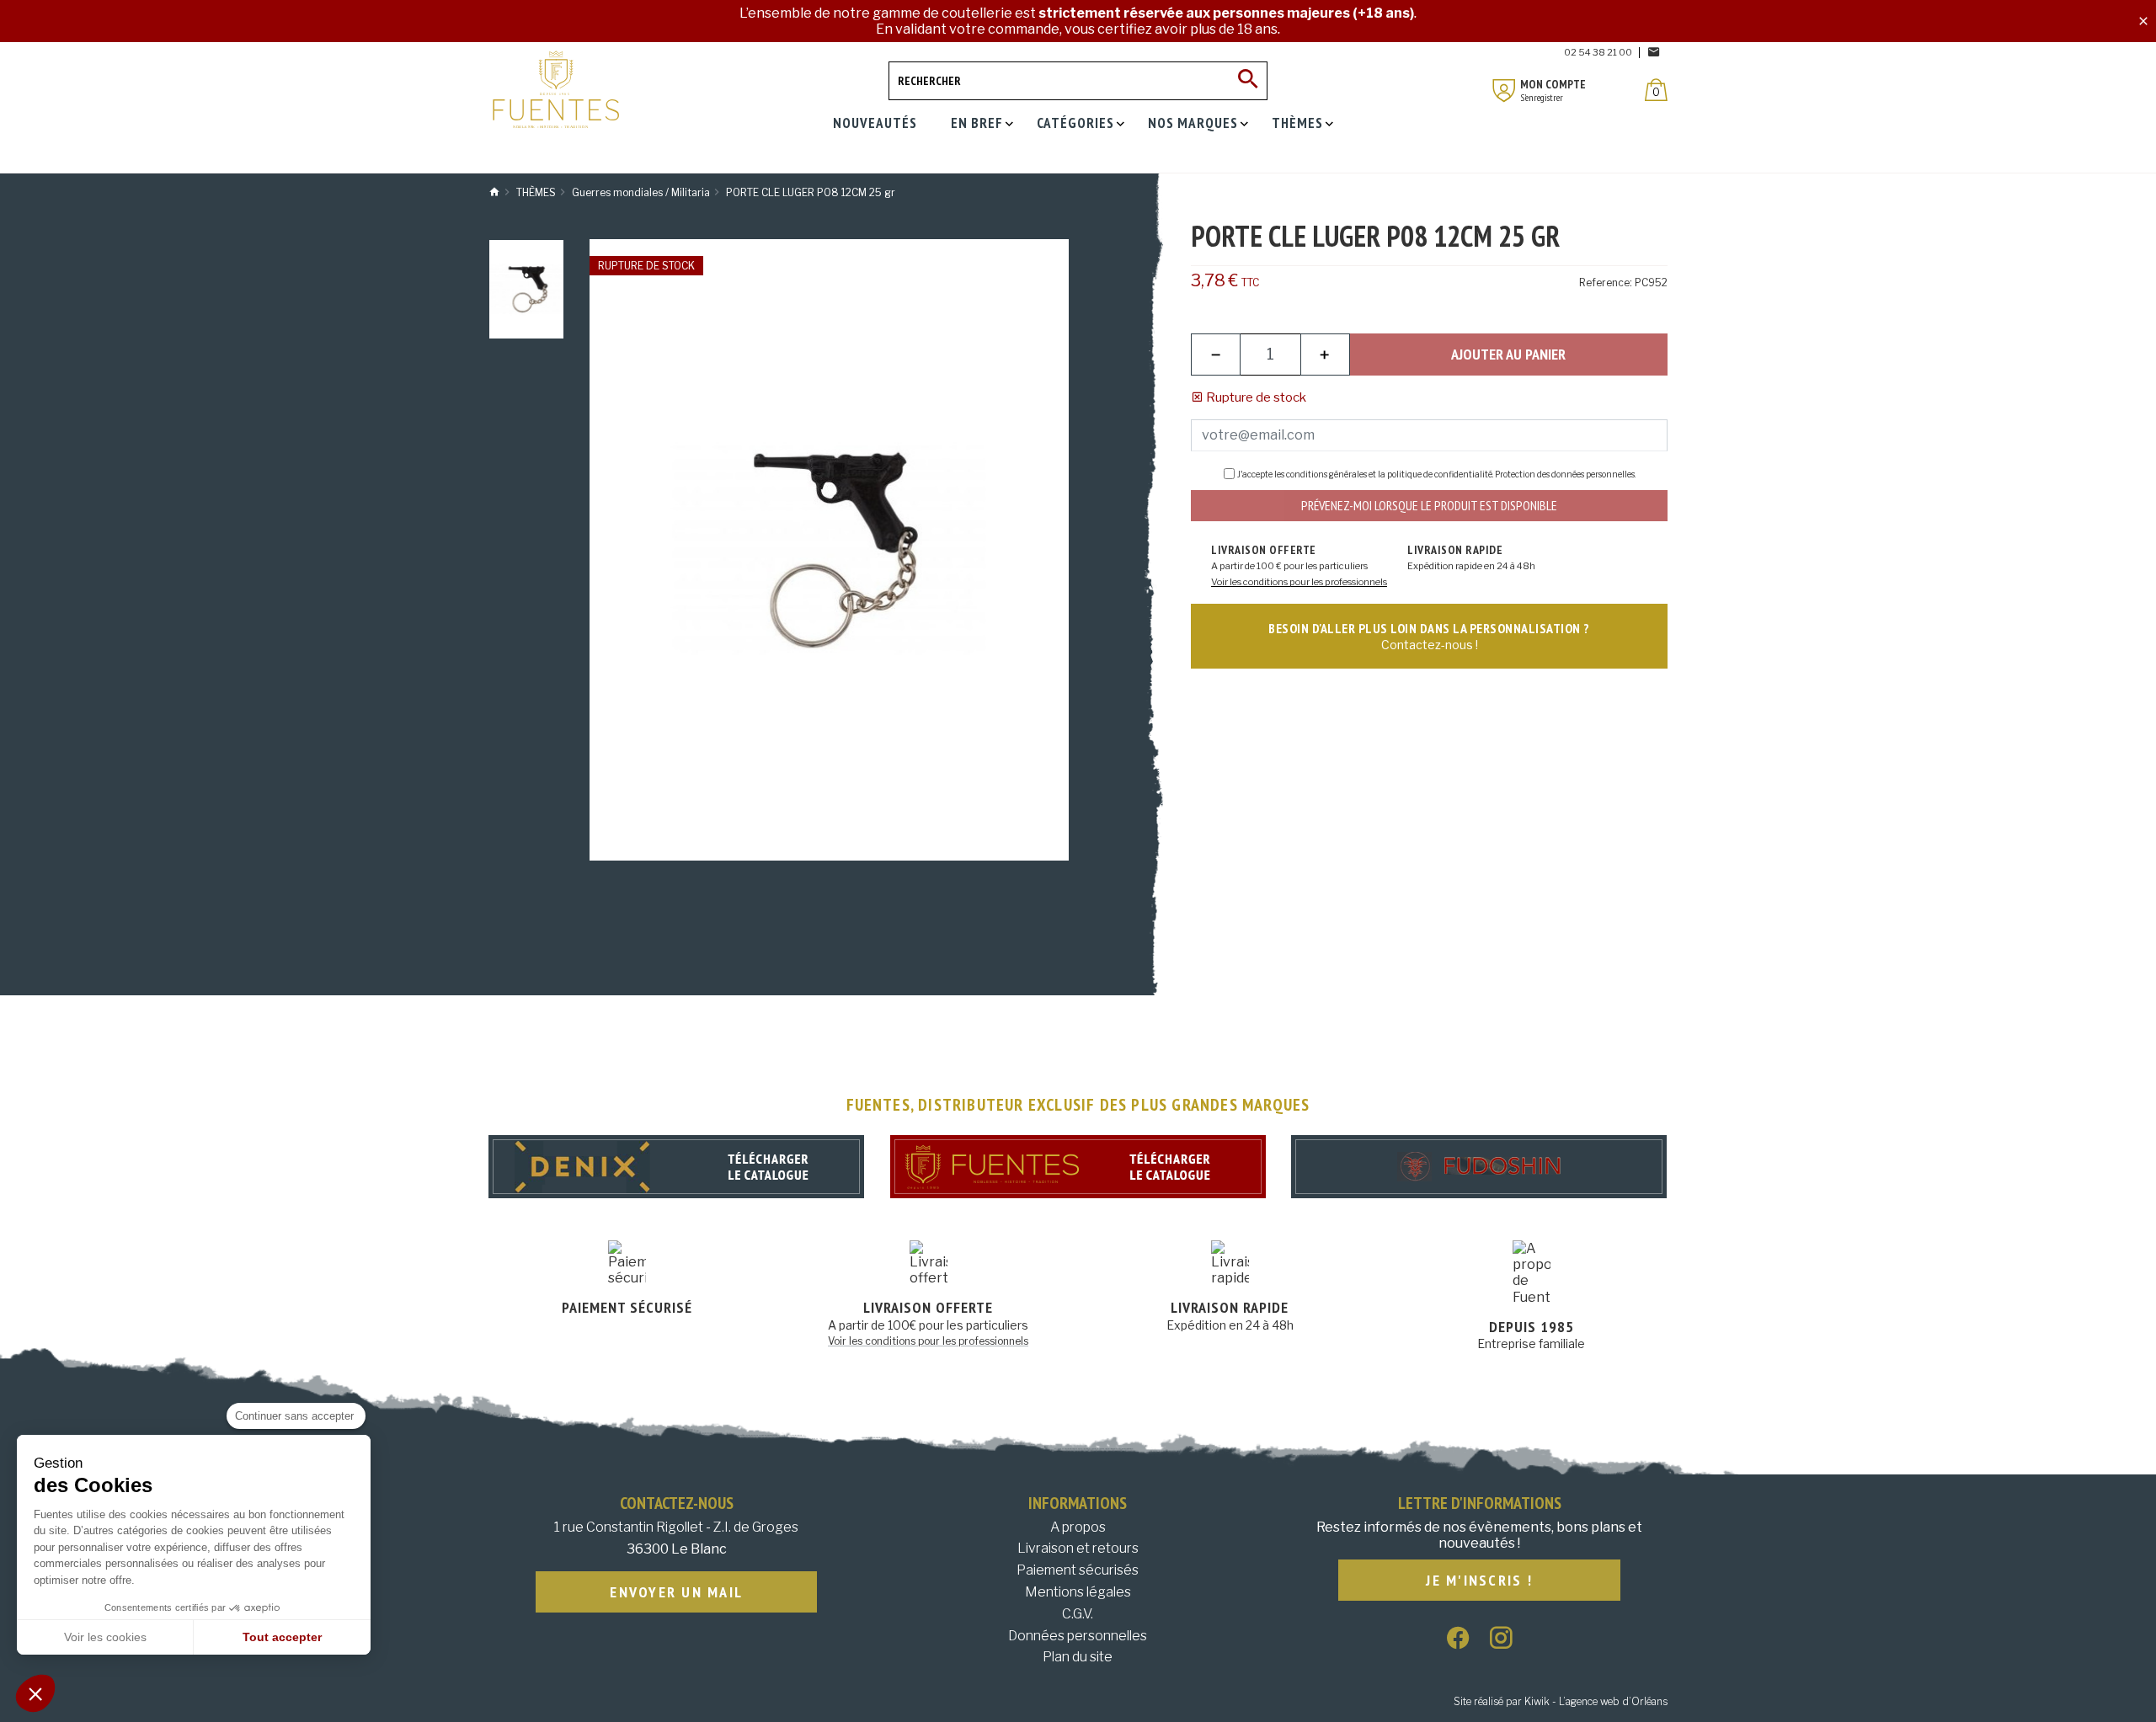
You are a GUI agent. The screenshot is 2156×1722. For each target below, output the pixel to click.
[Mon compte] (1504, 91)
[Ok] (1248, 81)
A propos (1078, 1527)
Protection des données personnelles (1565, 474)
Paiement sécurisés (1078, 1570)
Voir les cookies (105, 1637)
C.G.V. (1078, 1614)
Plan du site (1078, 1657)
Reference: (1606, 283)
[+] (1325, 355)
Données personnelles (1078, 1636)
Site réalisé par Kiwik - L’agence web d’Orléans (1561, 1701)
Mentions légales (1078, 1592)
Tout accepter (282, 1637)
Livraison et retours (1078, 1548)
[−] (1216, 355)
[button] (35, 1693)
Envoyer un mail (676, 1592)
